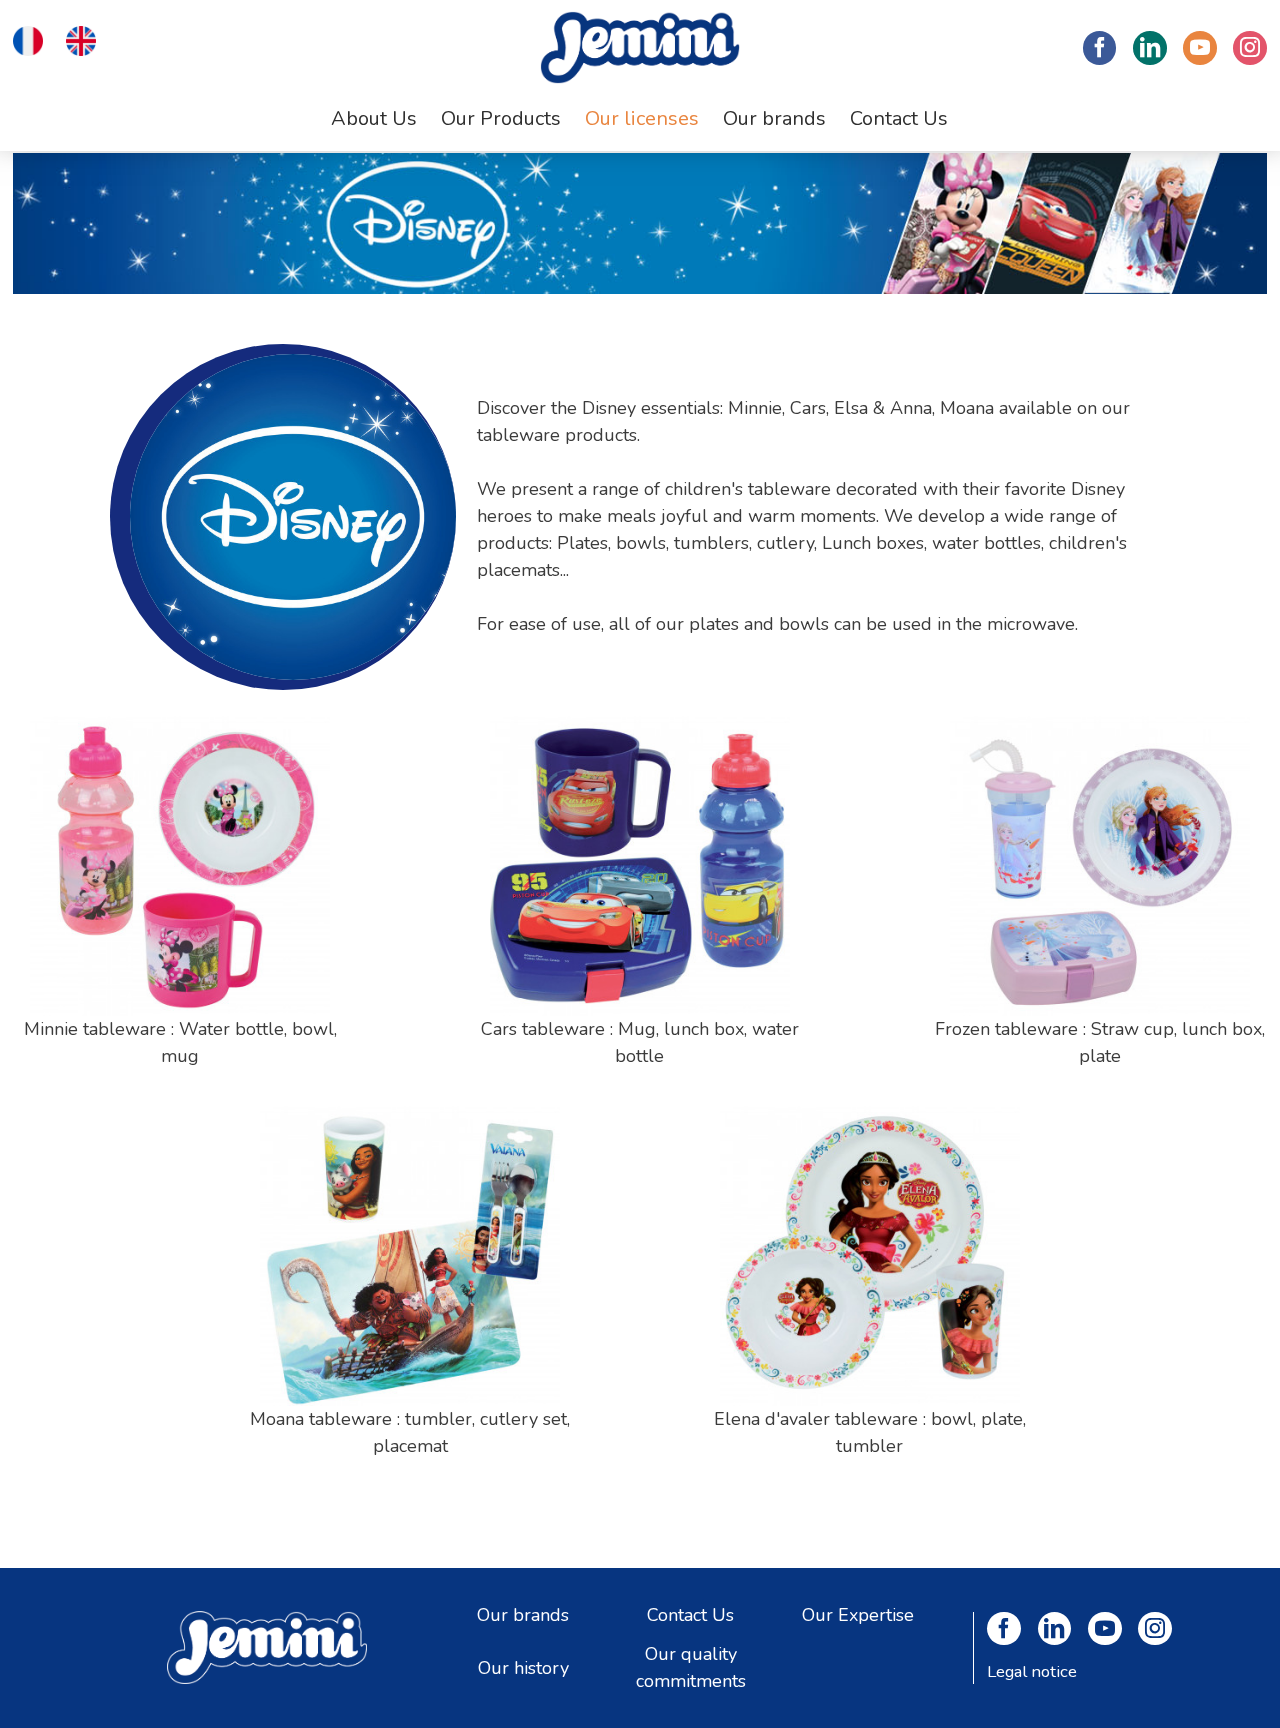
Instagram (1250, 48)
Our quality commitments (691, 1667)
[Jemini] (640, 47)
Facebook (1100, 48)
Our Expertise (858, 1614)
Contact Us (690, 1614)
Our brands (523, 1614)
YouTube (1200, 48)
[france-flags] (28, 39)
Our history (523, 1667)
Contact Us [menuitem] (899, 118)
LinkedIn (1150, 48)
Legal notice (1032, 1671)
